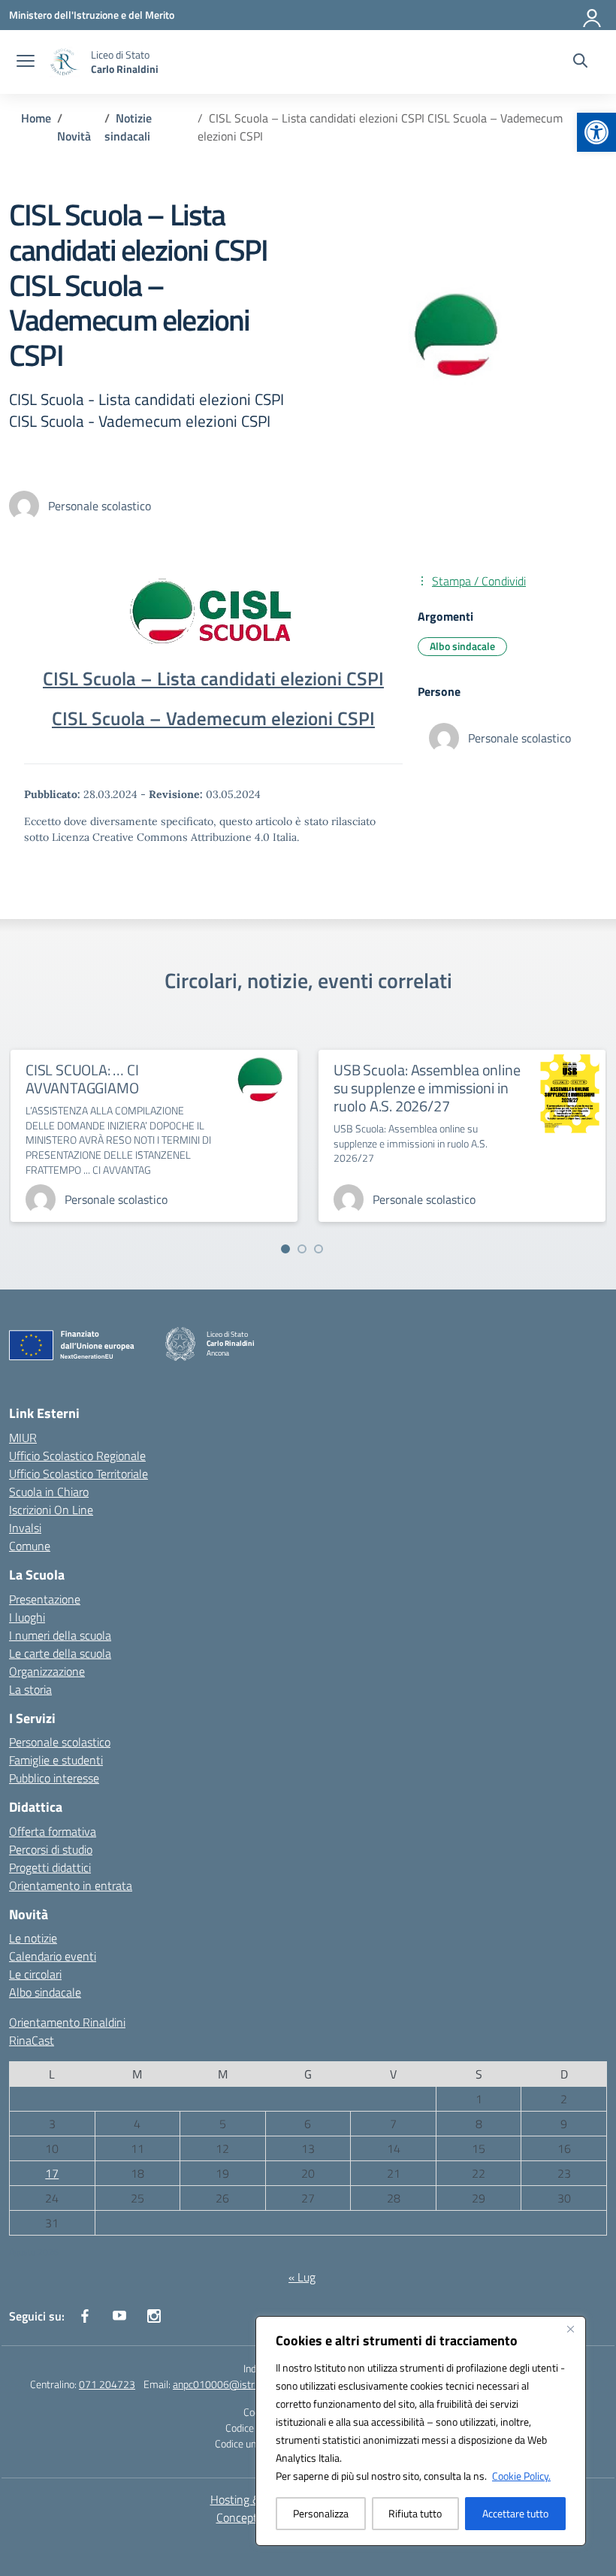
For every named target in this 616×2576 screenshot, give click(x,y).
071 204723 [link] (107, 2384)
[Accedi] (593, 15)
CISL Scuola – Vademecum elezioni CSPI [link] (213, 718)
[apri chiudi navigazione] (26, 62)
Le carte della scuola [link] (60, 1653)
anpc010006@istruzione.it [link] (232, 2384)
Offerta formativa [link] (53, 1831)
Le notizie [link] (33, 1938)
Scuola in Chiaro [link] (49, 1492)
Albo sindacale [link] (462, 646)
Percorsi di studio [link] (51, 1849)
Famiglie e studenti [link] (56, 1760)
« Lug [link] (302, 2277)
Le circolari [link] (35, 1974)
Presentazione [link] (45, 1599)
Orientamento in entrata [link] (71, 1885)
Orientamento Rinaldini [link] (67, 2022)
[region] (421, 2431)
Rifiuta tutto (415, 2513)
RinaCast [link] (32, 2040)
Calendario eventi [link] (53, 1956)
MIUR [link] (23, 1438)
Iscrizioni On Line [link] (51, 1510)
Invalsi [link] (25, 1528)
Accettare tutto (515, 2513)
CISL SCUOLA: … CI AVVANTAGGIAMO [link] (82, 1079)
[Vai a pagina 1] (285, 1249)
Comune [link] (30, 1546)
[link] (596, 132)
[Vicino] (570, 2329)
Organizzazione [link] (47, 1671)
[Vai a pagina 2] (302, 1249)
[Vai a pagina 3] (319, 1249)
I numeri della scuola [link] (60, 1635)
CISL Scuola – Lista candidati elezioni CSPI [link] (213, 679)
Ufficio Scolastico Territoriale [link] (79, 1474)
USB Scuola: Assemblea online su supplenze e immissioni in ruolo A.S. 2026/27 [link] (427, 1088)
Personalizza (321, 2513)
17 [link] (52, 2173)
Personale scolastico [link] (60, 1742)
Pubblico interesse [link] (54, 1778)
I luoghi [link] (27, 1617)
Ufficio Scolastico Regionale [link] (77, 1456)
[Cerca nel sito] (580, 62)
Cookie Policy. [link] (521, 2476)
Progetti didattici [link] (50, 1867)
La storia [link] (30, 1689)
